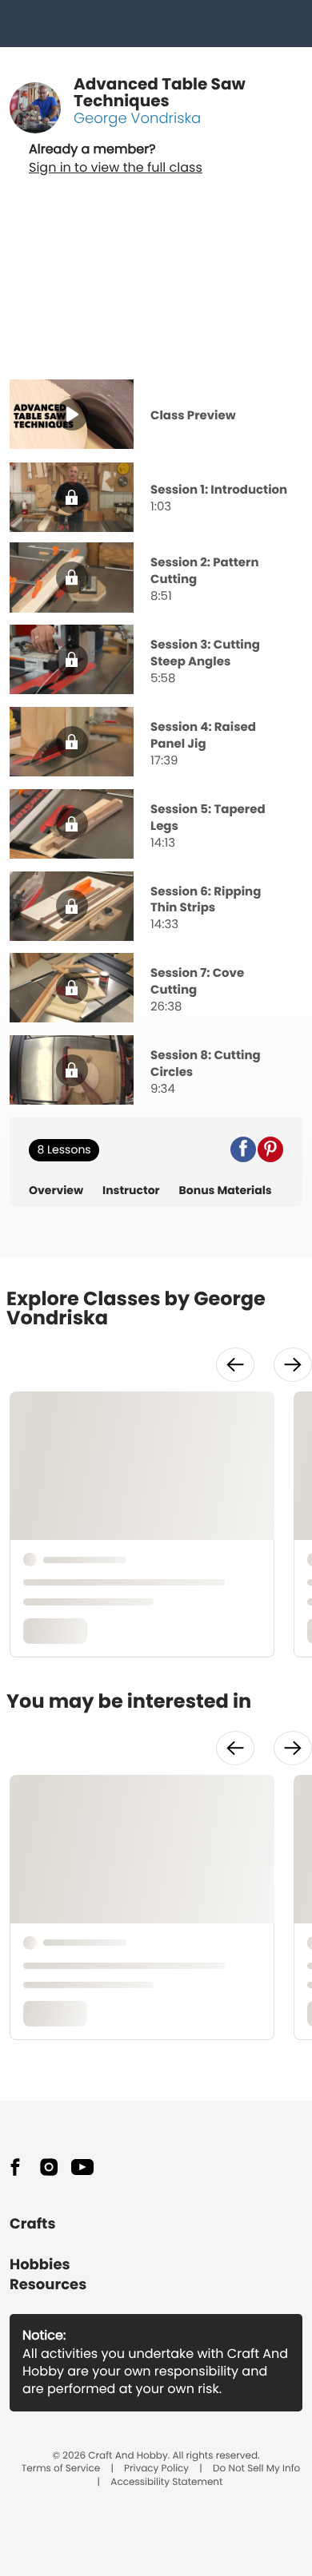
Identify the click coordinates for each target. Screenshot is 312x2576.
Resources (48, 2285)
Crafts (32, 2224)
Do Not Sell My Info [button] (256, 2469)
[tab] (156, 416)
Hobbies (40, 2265)
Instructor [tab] (131, 1191)
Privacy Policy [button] (156, 2469)
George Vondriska (137, 119)
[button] (243, 1149)
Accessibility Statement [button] (166, 2483)
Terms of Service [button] (61, 2469)
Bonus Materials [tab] (226, 1191)
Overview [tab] (56, 1191)
